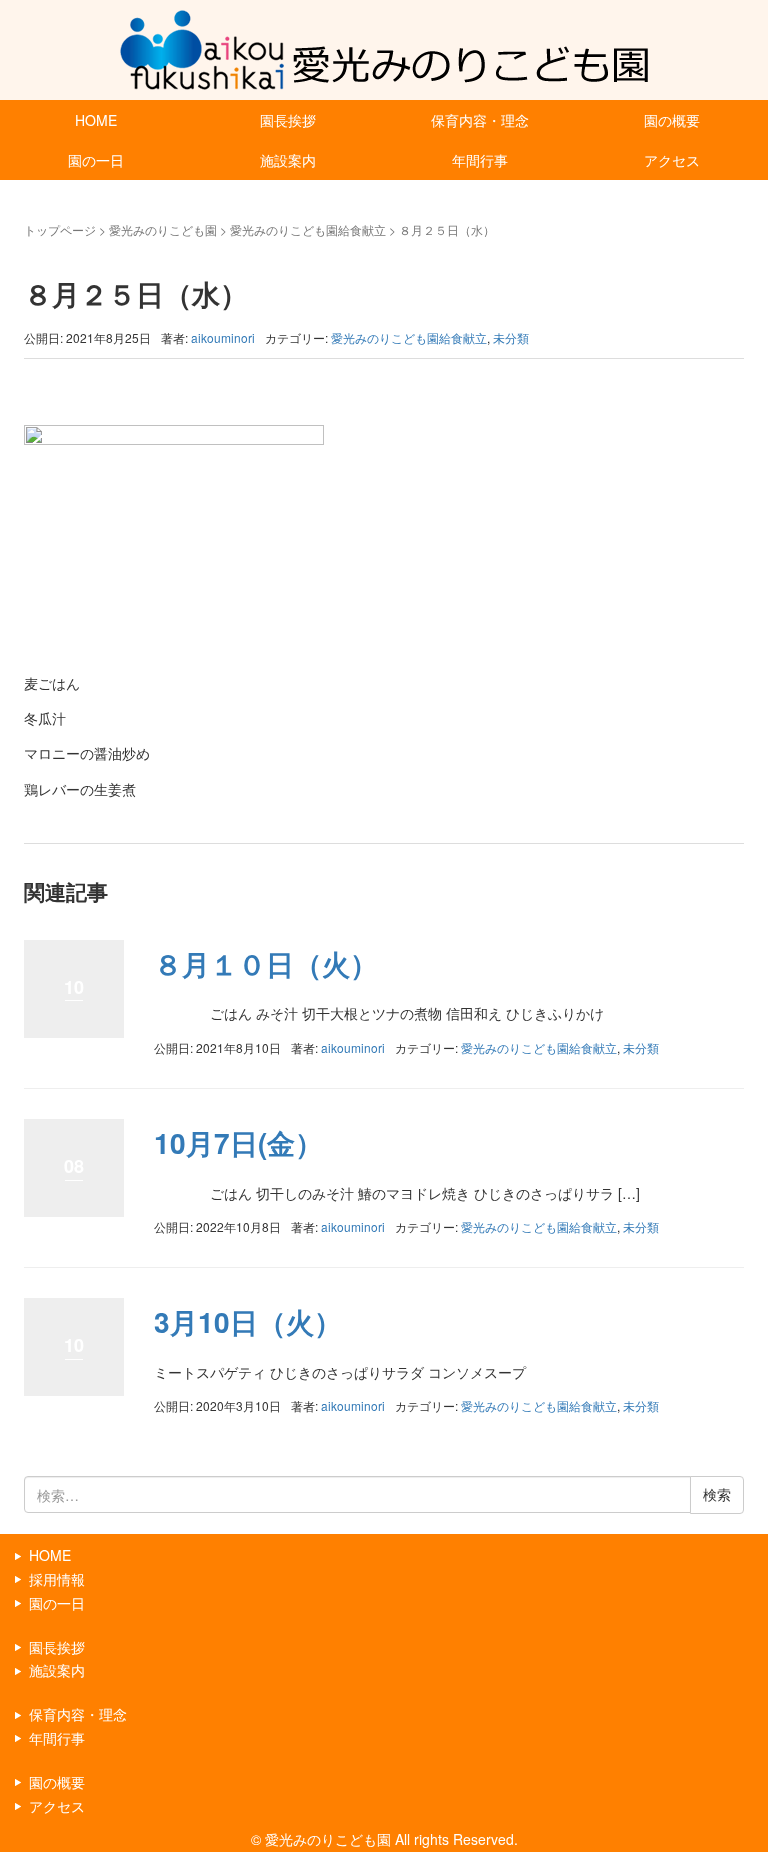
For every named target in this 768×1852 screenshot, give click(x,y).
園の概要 (672, 120)
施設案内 (288, 160)
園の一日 (96, 160)
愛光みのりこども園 (163, 229)
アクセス (672, 160)
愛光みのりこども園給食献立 (308, 229)
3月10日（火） (248, 1321)
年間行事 (480, 160)
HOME (96, 120)
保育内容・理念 (480, 120)
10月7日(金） (238, 1142)
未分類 (511, 337)
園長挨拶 (288, 120)
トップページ (60, 229)
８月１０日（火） (266, 963)
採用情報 (57, 1579)
